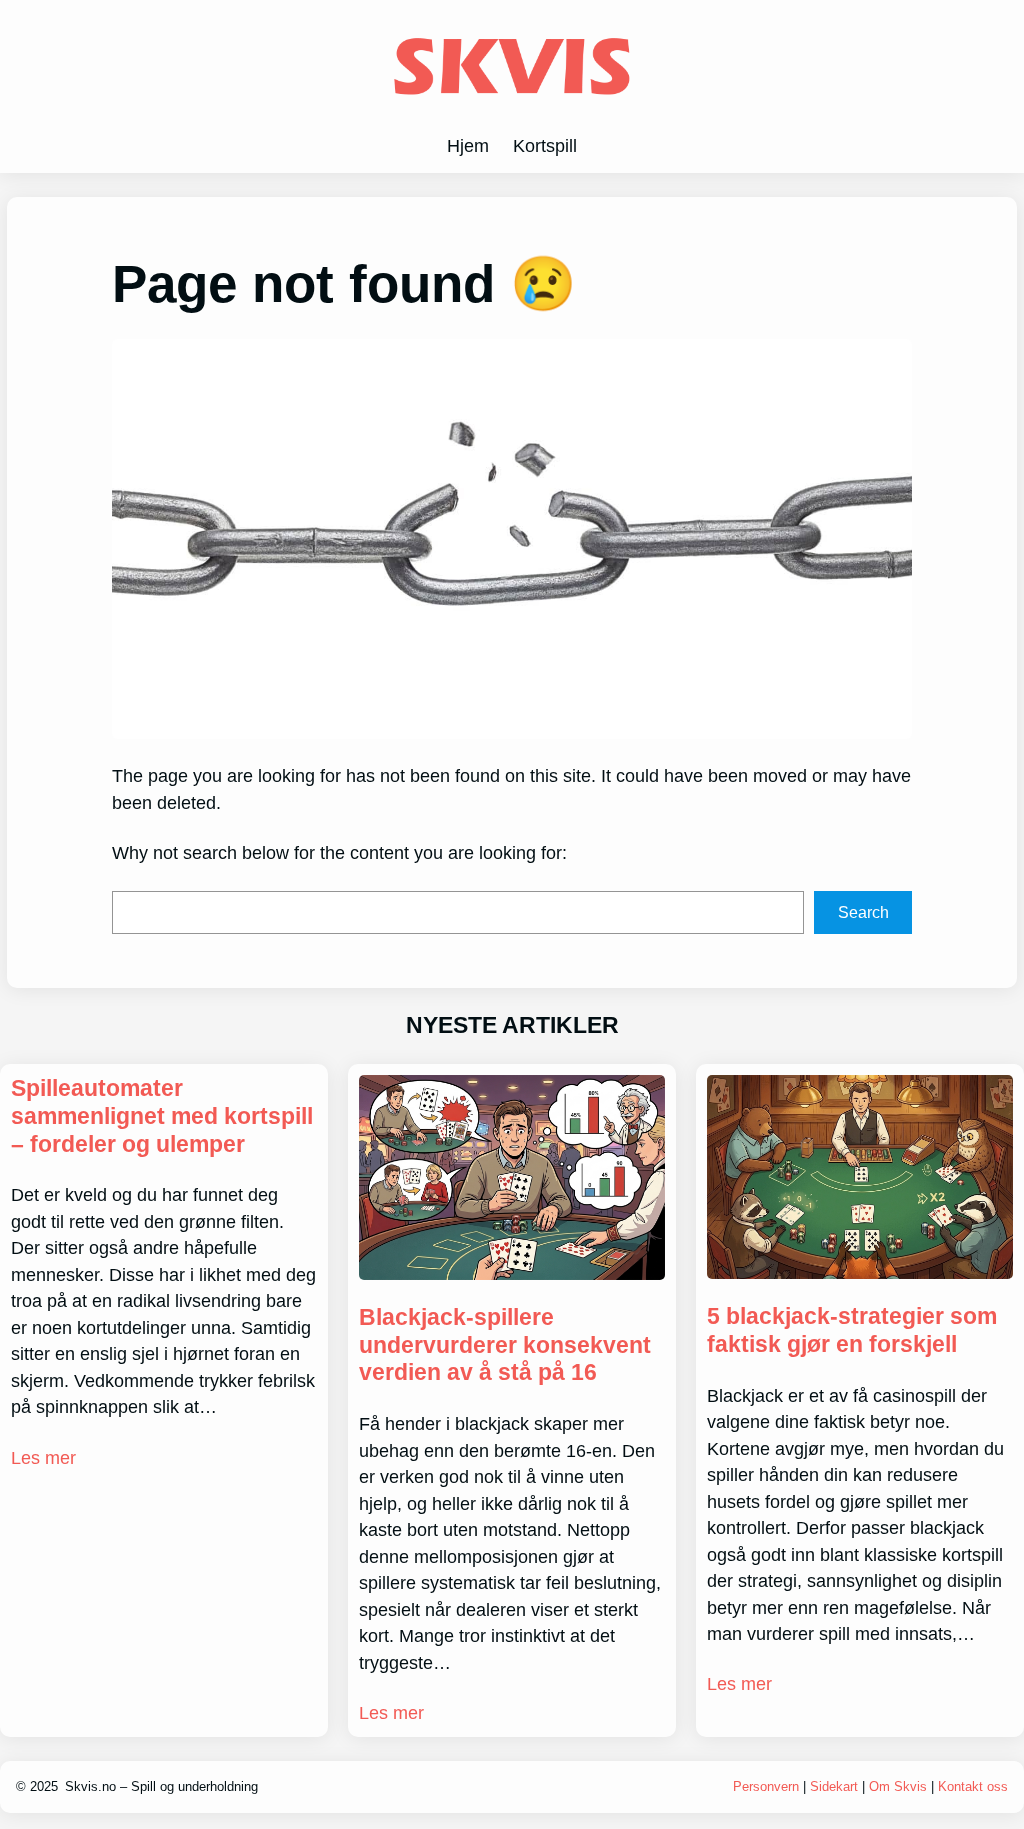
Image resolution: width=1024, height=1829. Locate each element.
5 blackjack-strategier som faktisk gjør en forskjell (852, 1330)
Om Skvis (898, 1786)
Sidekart (834, 1786)
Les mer (43, 1458)
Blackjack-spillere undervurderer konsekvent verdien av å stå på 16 (505, 1345)
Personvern (768, 1786)
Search (863, 912)
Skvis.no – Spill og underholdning (161, 1786)
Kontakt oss (973, 1786)
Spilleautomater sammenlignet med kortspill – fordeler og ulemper (162, 1116)
